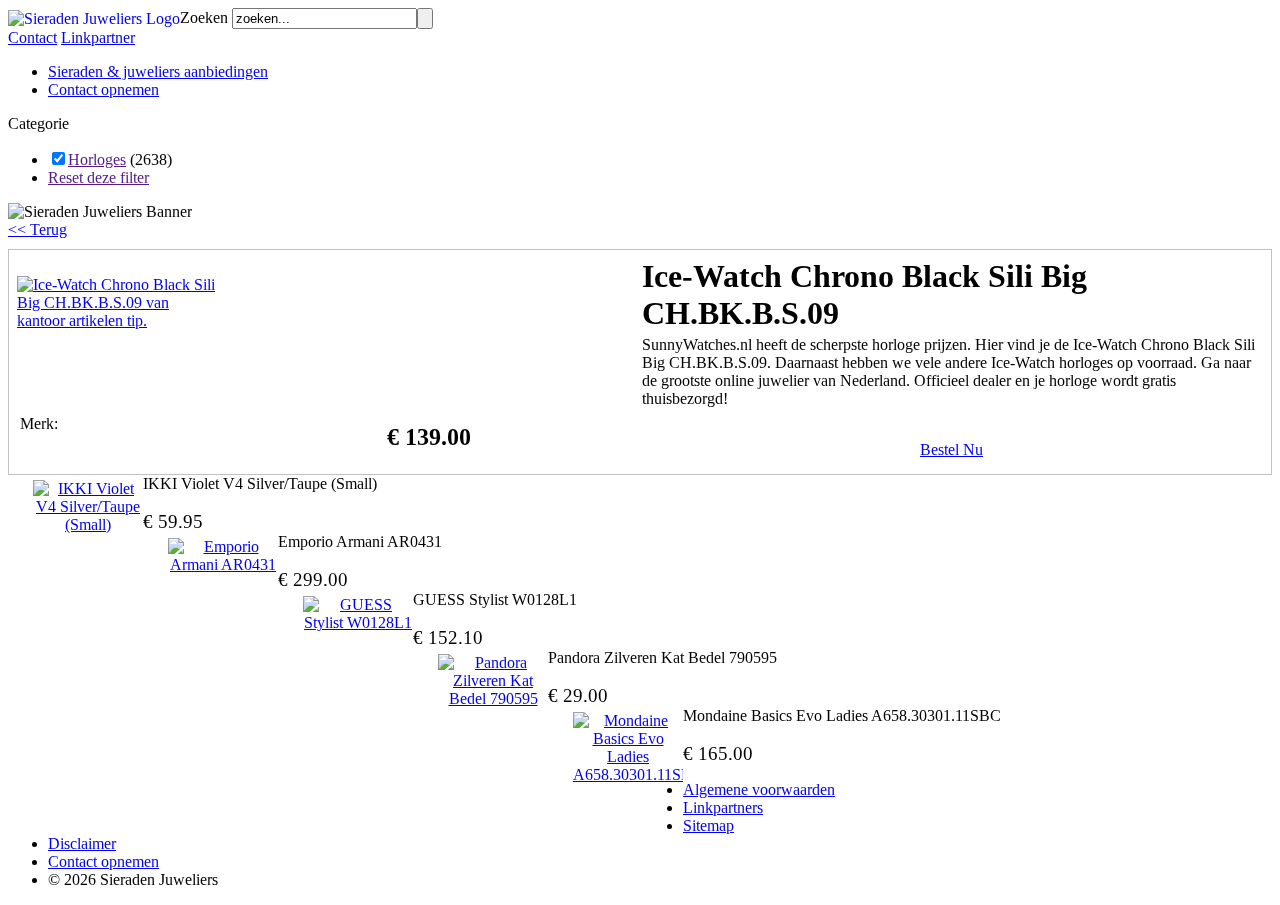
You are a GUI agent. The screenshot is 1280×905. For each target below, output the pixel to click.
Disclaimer (82, 843)
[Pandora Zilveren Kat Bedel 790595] (493, 681)
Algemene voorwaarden (759, 789)
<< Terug (37, 229)
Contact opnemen (103, 89)
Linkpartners (723, 807)
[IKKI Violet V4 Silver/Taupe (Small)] (88, 507)
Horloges (97, 159)
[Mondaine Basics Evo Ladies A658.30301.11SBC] (628, 748)
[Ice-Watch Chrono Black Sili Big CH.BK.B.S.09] (117, 320)
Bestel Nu (951, 449)
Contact (32, 37)
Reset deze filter (98, 177)
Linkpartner (98, 37)
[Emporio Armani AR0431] (223, 556)
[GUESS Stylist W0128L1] (358, 614)
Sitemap (708, 825)
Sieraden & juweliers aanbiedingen (158, 71)
